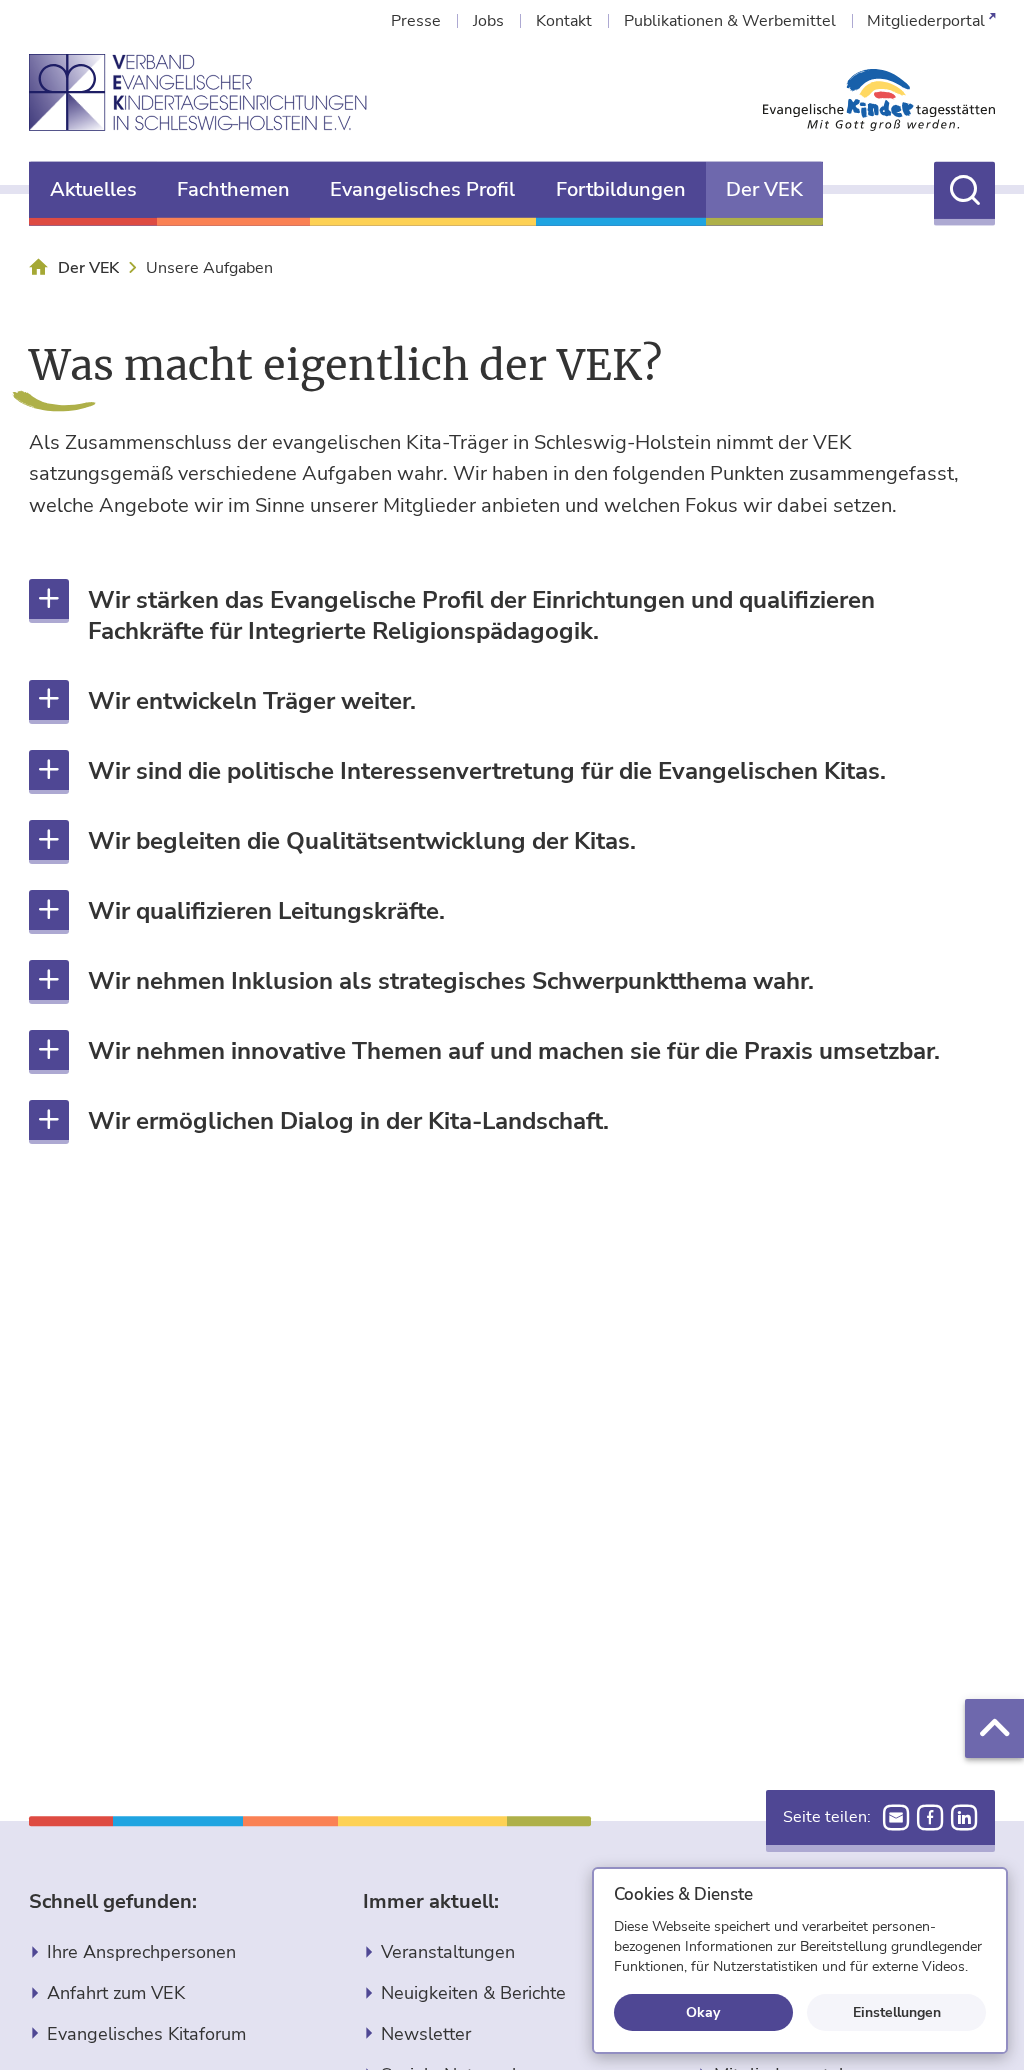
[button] (511, 615)
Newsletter (426, 2034)
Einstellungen (897, 2012)
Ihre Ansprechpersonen (141, 1952)
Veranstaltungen (448, 1952)
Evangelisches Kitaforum (146, 2034)
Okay (703, 2012)
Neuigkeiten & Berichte (473, 1993)
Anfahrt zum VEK (116, 1993)
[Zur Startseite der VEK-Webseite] (198, 92)
